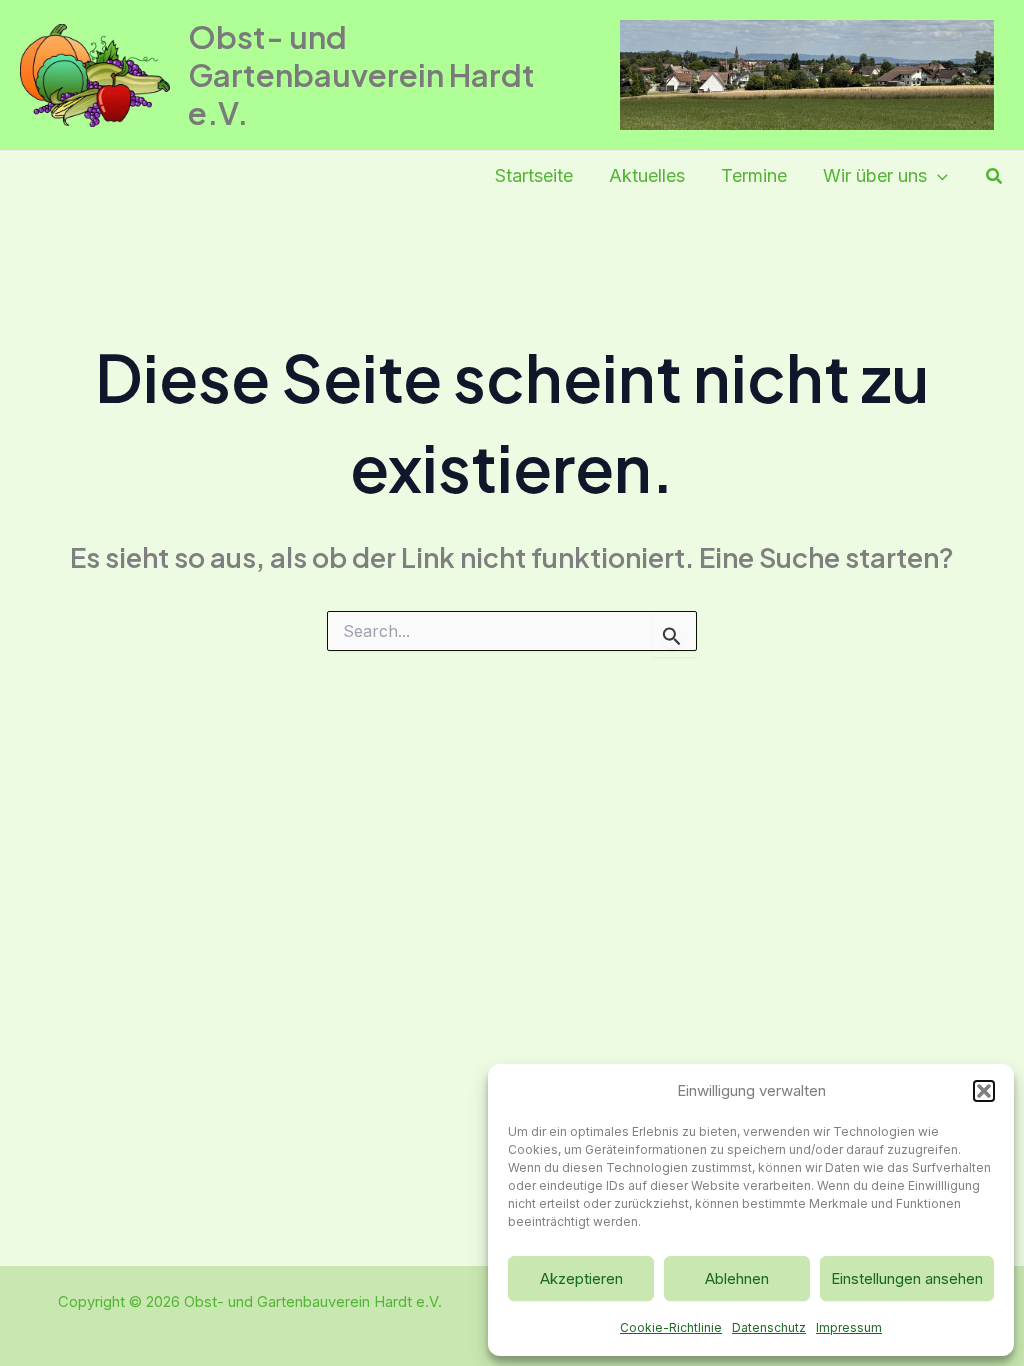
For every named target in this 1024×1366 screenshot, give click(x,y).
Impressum (849, 1327)
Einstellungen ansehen (907, 1278)
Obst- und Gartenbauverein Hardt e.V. (361, 74)
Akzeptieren (581, 1278)
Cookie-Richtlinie (671, 1327)
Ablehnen (737, 1278)
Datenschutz (769, 1327)
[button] (984, 1091)
